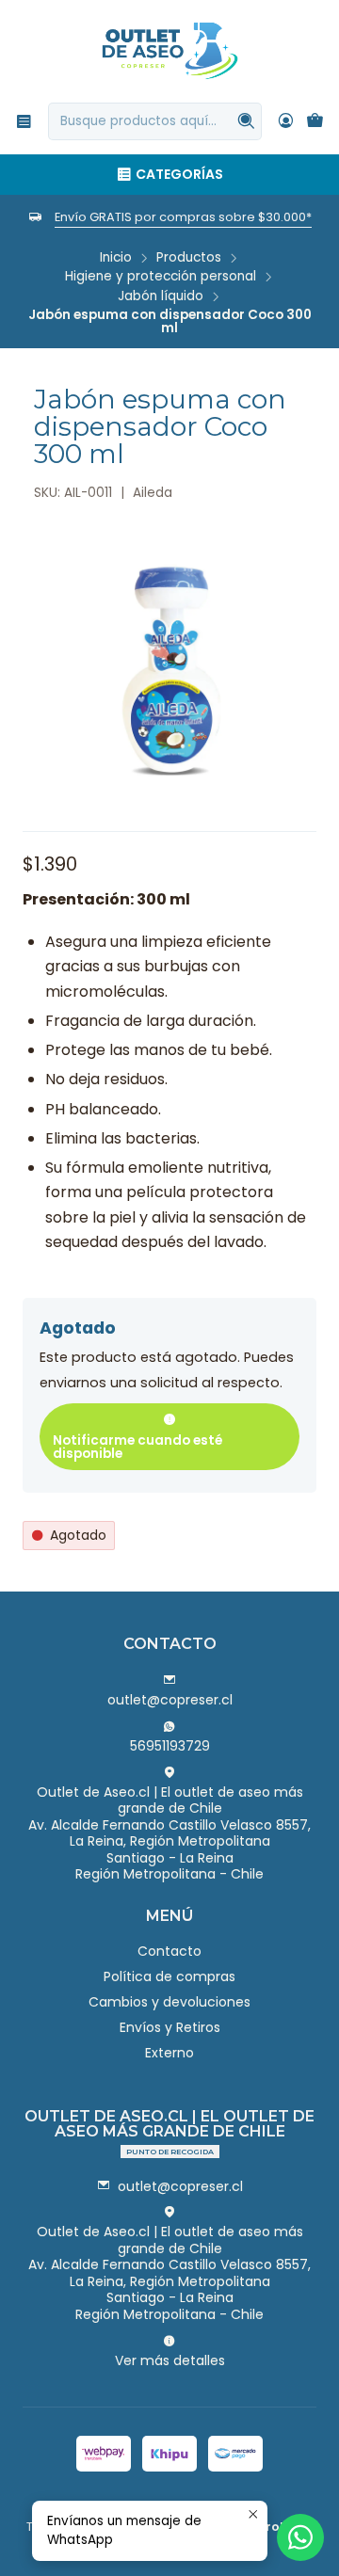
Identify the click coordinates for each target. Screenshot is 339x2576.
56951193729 (170, 1746)
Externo (169, 2053)
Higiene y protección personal (161, 277)
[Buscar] (246, 121)
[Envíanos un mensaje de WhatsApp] (300, 2537)
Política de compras (169, 1976)
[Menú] (24, 121)
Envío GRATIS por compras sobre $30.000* (183, 217)
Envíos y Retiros (170, 2027)
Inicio (116, 258)
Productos (189, 258)
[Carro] (315, 122)
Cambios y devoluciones (169, 2002)
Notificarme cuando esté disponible (137, 1447)
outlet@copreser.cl (170, 1700)
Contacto (169, 1951)
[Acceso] (286, 121)
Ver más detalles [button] (170, 2360)
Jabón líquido (161, 296)
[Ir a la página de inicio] (170, 50)
